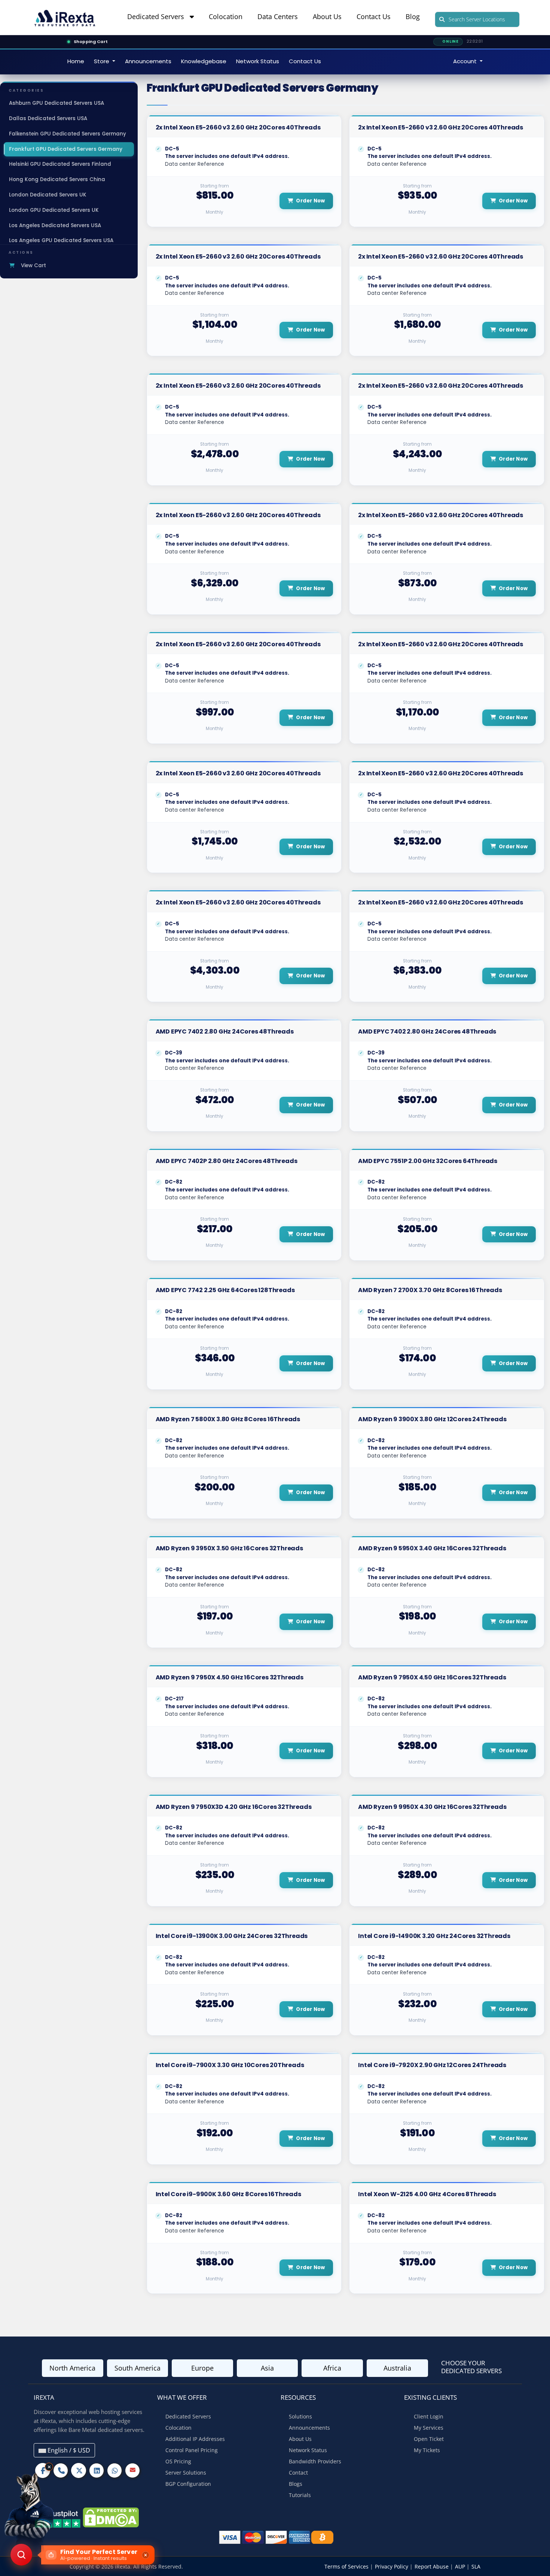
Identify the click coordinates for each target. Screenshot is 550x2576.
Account (466, 61)
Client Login (429, 2416)
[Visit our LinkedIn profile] (97, 2471)
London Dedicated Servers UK (48, 195)
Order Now (310, 201)
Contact (298, 2473)
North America (72, 2368)
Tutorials (300, 2495)
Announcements (148, 61)
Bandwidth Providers (315, 2461)
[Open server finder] (21, 2555)
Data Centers (278, 16)
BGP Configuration (188, 2484)
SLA (476, 2566)
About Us (327, 16)
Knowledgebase (204, 61)
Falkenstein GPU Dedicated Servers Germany (68, 134)
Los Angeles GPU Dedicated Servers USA (61, 240)
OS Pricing (178, 2461)
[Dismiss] (146, 2555)
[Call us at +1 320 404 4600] (61, 2471)
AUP (461, 2566)
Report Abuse (432, 2566)
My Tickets (427, 2450)
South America (137, 2368)
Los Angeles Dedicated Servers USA (55, 225)
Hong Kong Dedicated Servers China (57, 179)
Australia (397, 2368)
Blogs (296, 2484)
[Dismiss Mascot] (49, 2467)
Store (102, 61)
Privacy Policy (392, 2566)
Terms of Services (347, 2566)
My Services (429, 2428)
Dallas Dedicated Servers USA (48, 118)
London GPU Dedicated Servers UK (54, 210)
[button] (82, 2555)
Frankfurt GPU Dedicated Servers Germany (66, 149)
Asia (267, 2368)
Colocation (226, 16)
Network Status (258, 61)
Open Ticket (429, 2439)
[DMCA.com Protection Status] (111, 2517)
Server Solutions (186, 2473)
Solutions (300, 2416)
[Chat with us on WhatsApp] (114, 2471)
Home (76, 61)
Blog (413, 16)
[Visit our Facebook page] (43, 2471)
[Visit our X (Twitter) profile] (79, 2471)
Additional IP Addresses (195, 2439)
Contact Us (374, 16)
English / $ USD (68, 2450)
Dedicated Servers (158, 16)
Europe (202, 2368)
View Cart (32, 265)
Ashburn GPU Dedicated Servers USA (56, 103)
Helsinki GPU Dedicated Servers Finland (60, 164)
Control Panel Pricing (192, 2450)
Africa (332, 2368)
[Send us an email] (132, 2470)
